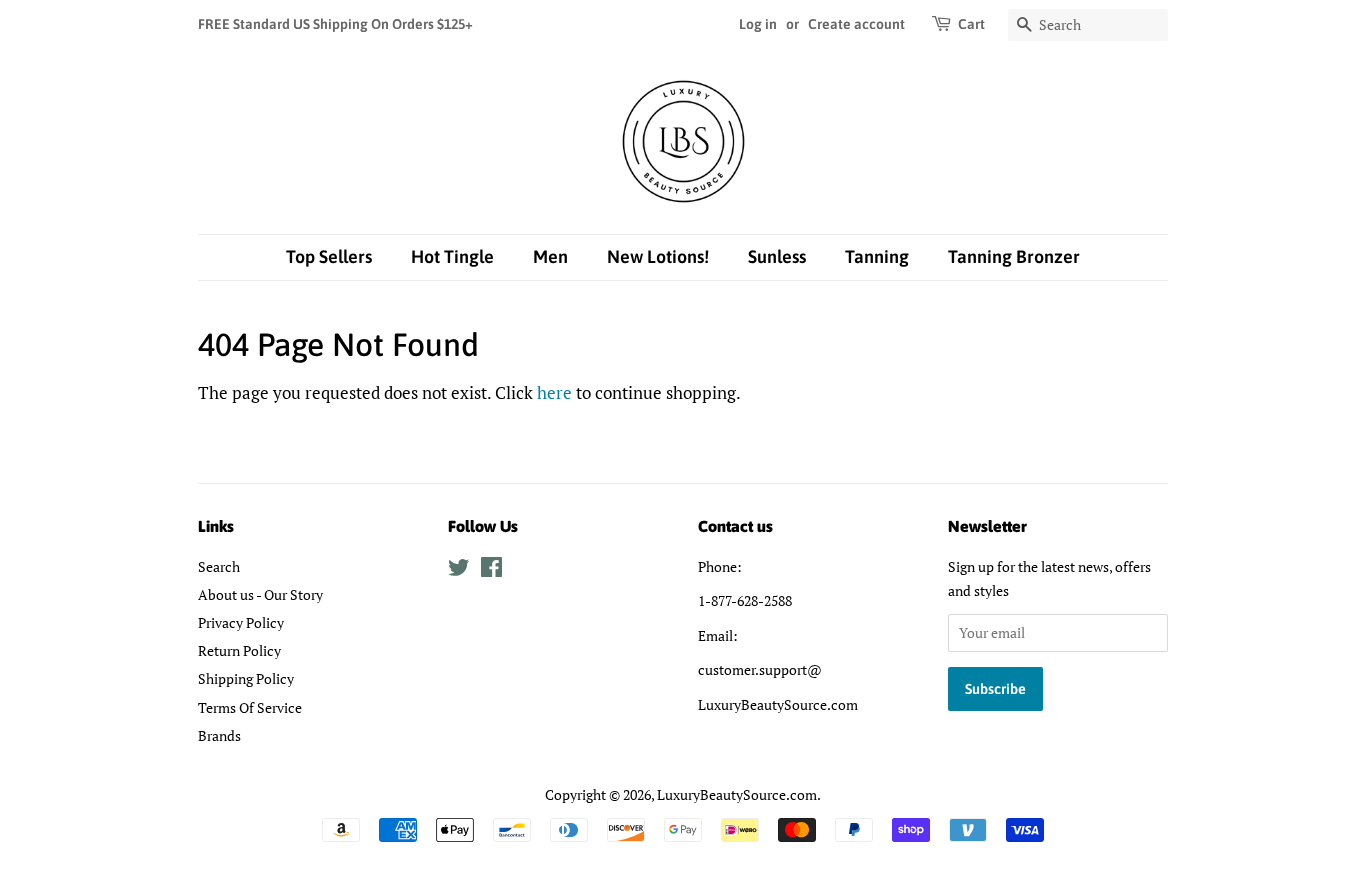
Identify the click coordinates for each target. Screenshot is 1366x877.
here (554, 392)
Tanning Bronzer (1014, 256)
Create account (856, 24)
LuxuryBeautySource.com (737, 794)
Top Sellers (329, 256)
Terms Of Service (250, 707)
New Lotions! (658, 256)
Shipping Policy (246, 678)
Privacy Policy (241, 622)
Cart (971, 24)
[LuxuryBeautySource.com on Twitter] (459, 570)
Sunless (777, 256)
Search (219, 566)
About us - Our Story (260, 594)
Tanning (877, 256)
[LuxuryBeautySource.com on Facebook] (491, 570)
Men (550, 256)
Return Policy (239, 650)
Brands (219, 735)
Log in (758, 24)
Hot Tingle (452, 256)
